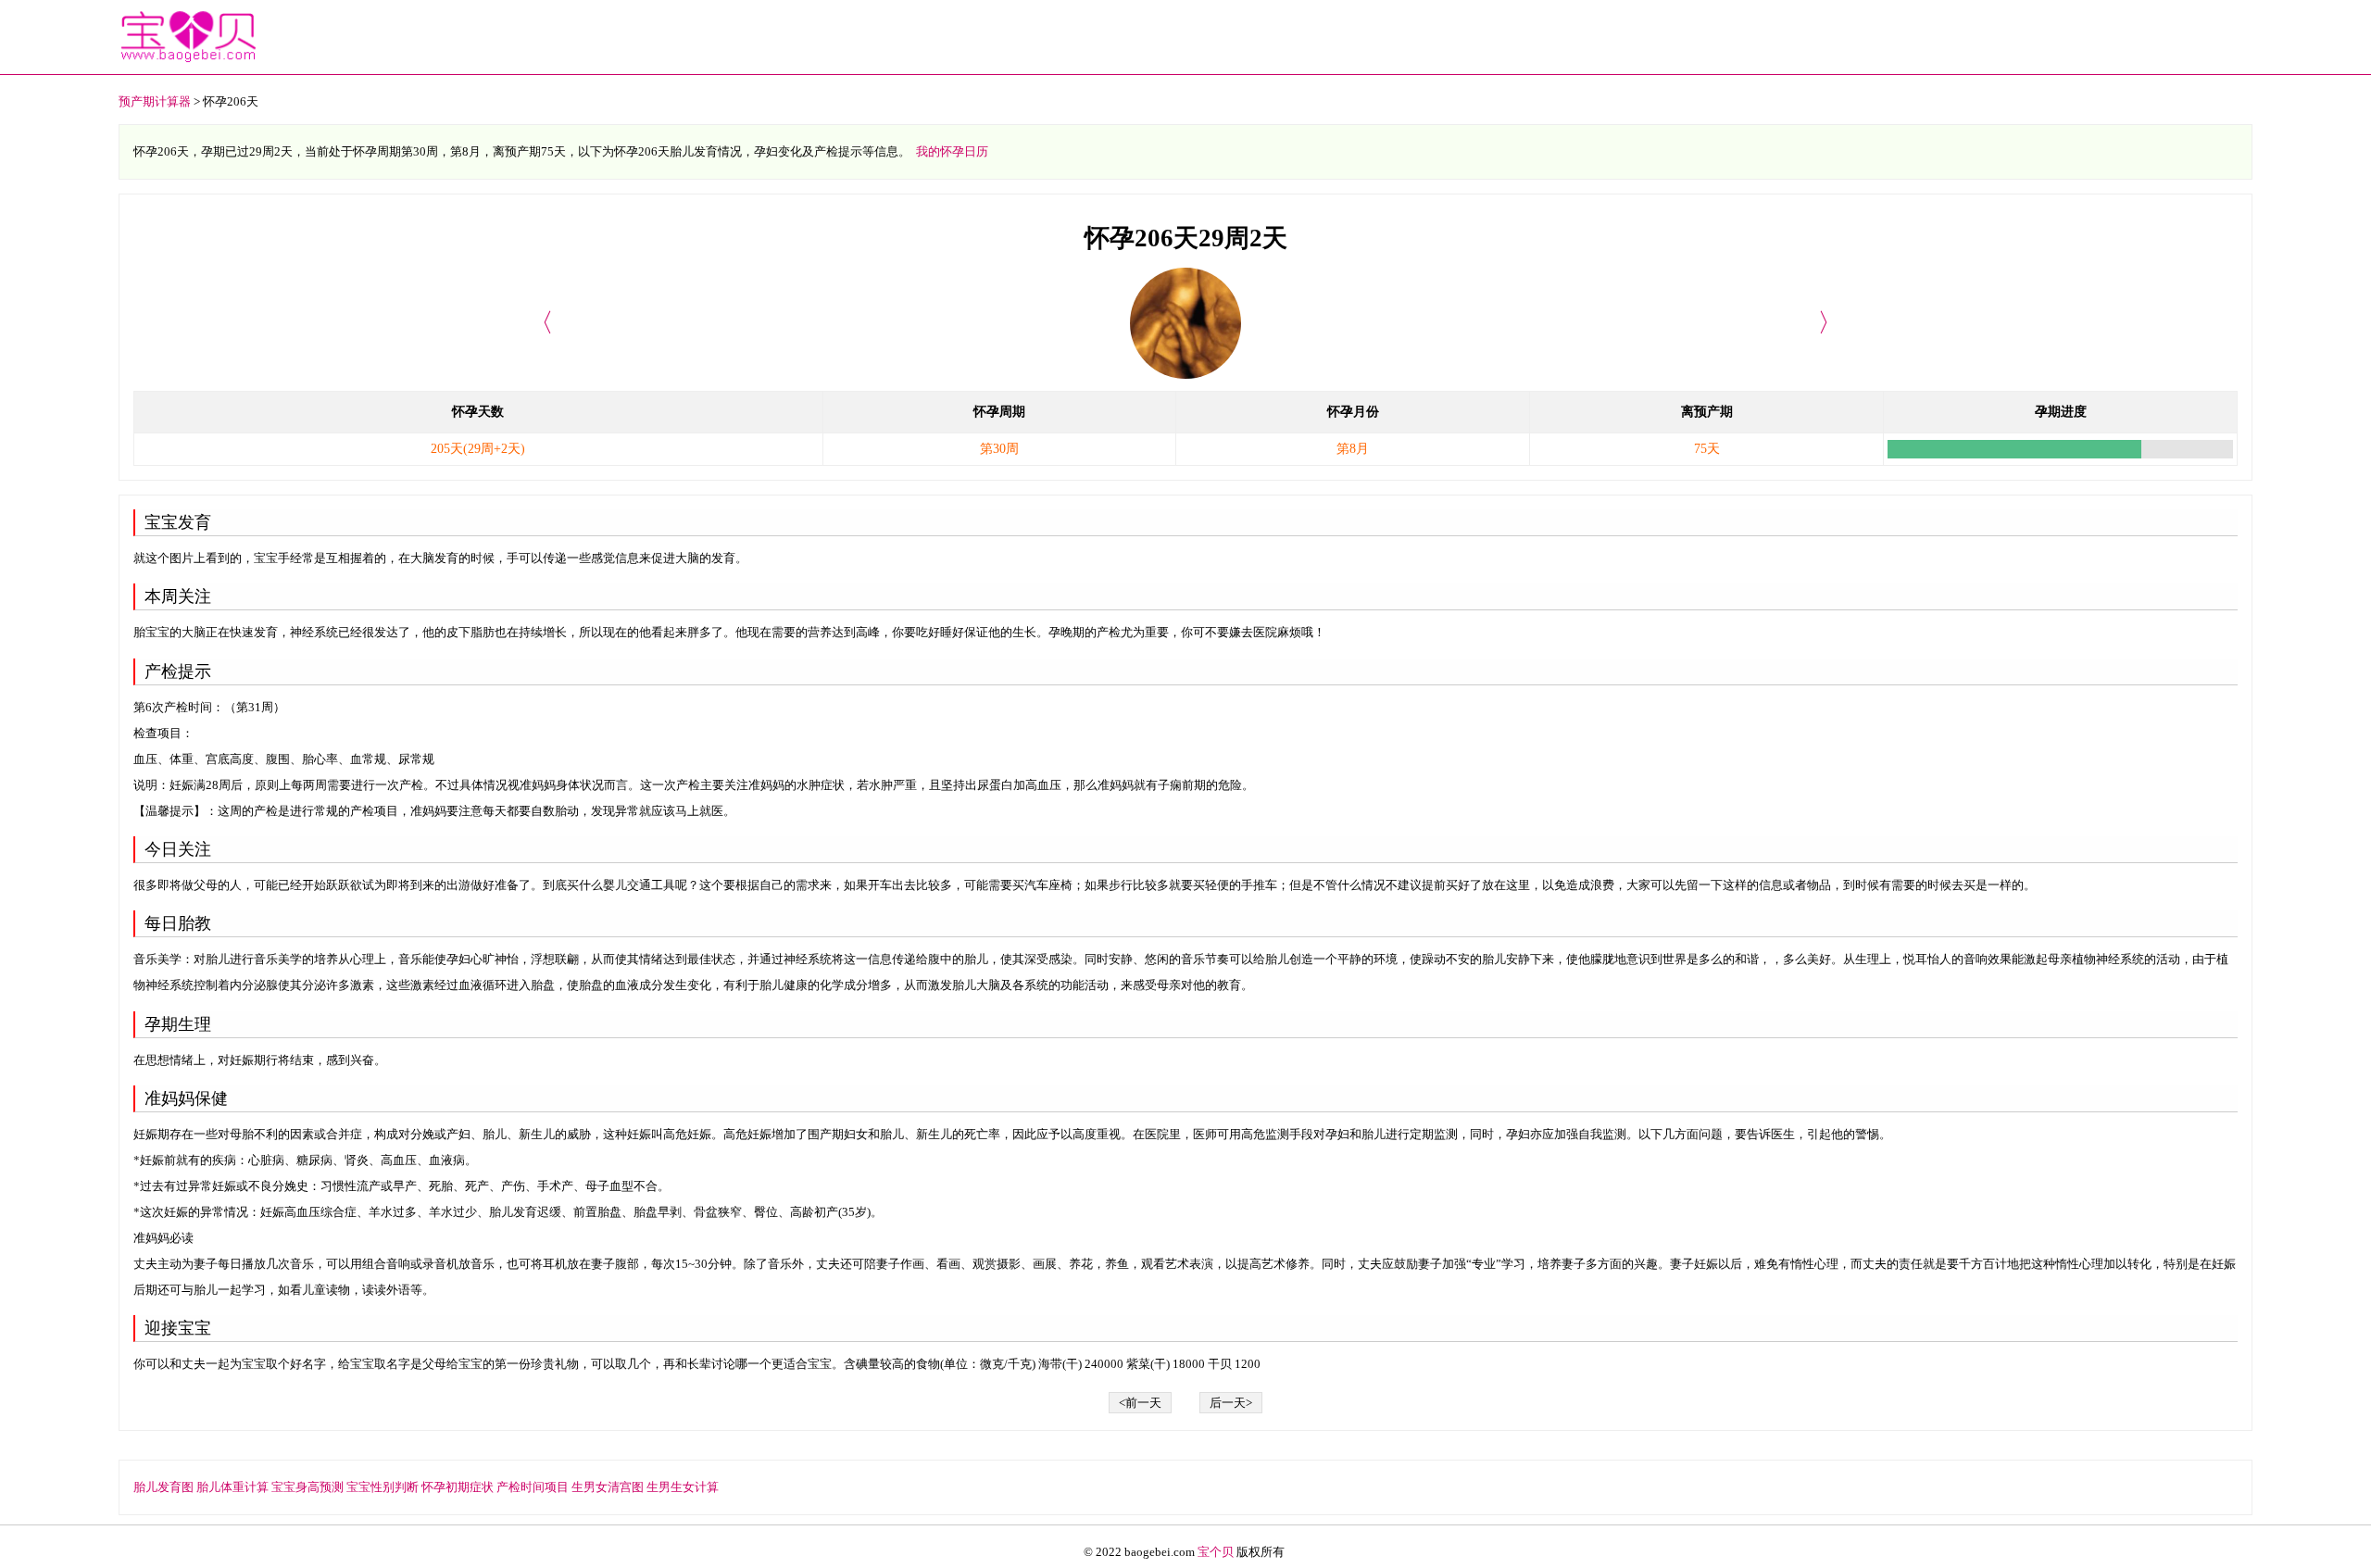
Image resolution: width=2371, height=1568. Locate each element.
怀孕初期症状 (458, 1487)
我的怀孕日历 (952, 151)
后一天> (1231, 1403)
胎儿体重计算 (232, 1487)
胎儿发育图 (163, 1487)
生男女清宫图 (608, 1487)
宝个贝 (1216, 1552)
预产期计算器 (155, 101)
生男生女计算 (683, 1487)
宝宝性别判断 (383, 1487)
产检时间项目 (533, 1487)
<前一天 (1140, 1403)
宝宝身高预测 (307, 1487)
